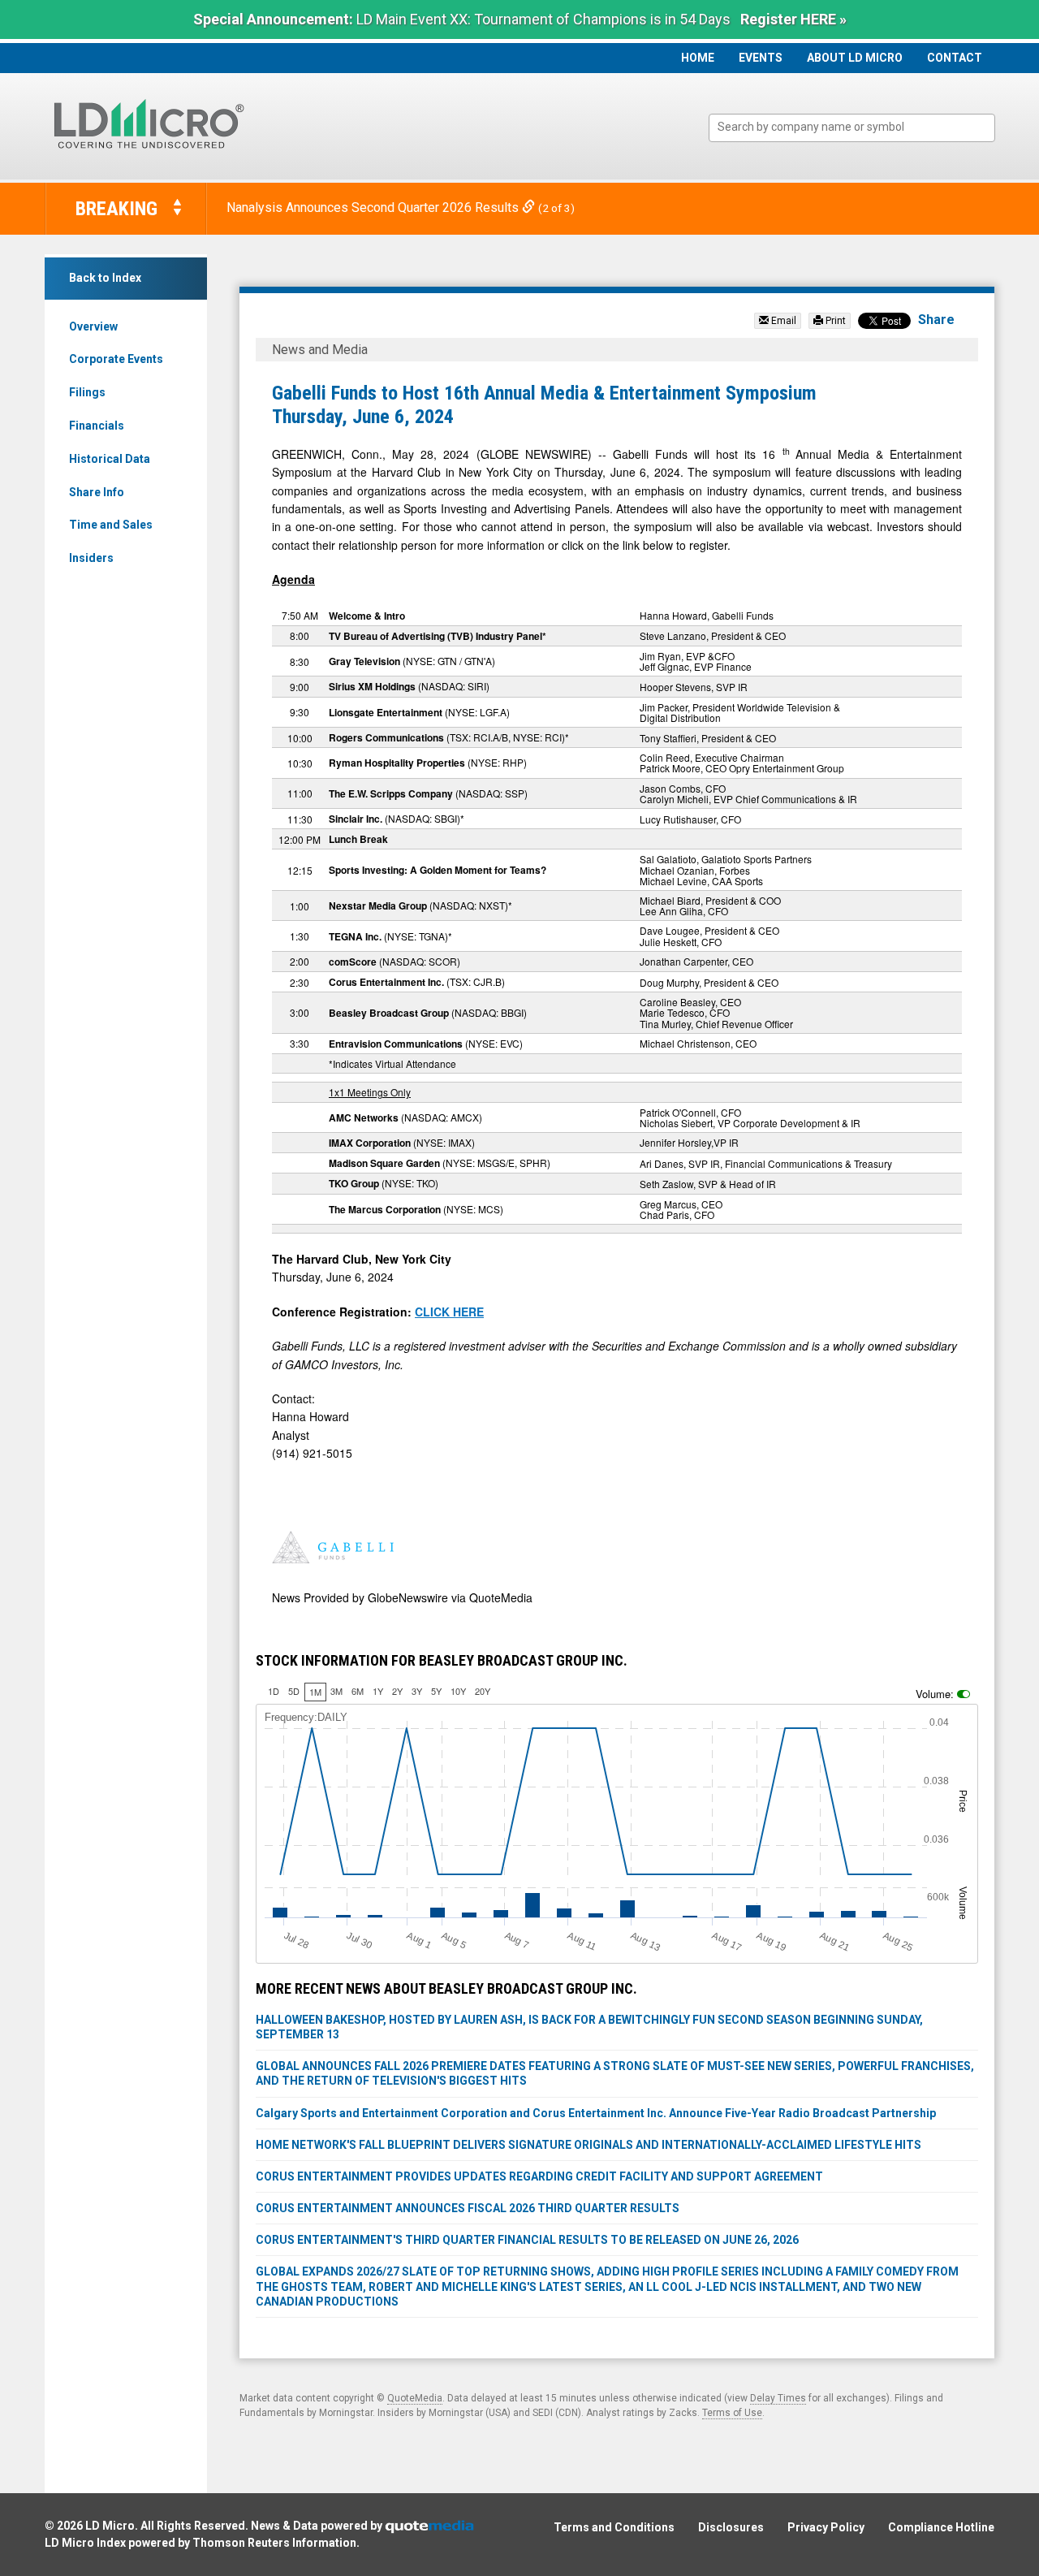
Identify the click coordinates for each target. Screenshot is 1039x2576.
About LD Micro (855, 58)
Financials (97, 426)
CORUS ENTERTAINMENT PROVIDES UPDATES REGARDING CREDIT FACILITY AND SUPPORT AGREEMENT (539, 2176)
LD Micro (110, 2526)
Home (698, 58)
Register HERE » (793, 19)
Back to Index (105, 278)
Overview (93, 326)
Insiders (91, 558)
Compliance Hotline (941, 2527)
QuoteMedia (415, 2398)
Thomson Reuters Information (274, 2543)
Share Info (97, 492)
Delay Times (778, 2398)
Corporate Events (116, 359)
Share (936, 320)
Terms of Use (732, 2413)
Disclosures (731, 2527)
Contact (955, 58)
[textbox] (860, 127)
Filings (87, 392)
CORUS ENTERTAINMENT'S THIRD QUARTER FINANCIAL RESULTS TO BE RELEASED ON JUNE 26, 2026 (527, 2240)
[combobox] (852, 128)
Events (761, 58)
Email (782, 321)
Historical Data (110, 459)
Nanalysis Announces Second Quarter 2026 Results (374, 207)
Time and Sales (111, 525)
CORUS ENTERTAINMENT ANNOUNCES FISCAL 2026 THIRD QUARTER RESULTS (468, 2208)
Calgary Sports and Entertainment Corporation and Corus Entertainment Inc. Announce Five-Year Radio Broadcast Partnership (596, 2113)
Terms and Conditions (614, 2527)
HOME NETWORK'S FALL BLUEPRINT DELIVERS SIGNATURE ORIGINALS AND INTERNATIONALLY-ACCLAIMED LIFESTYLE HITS (588, 2145)
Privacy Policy (826, 2527)
